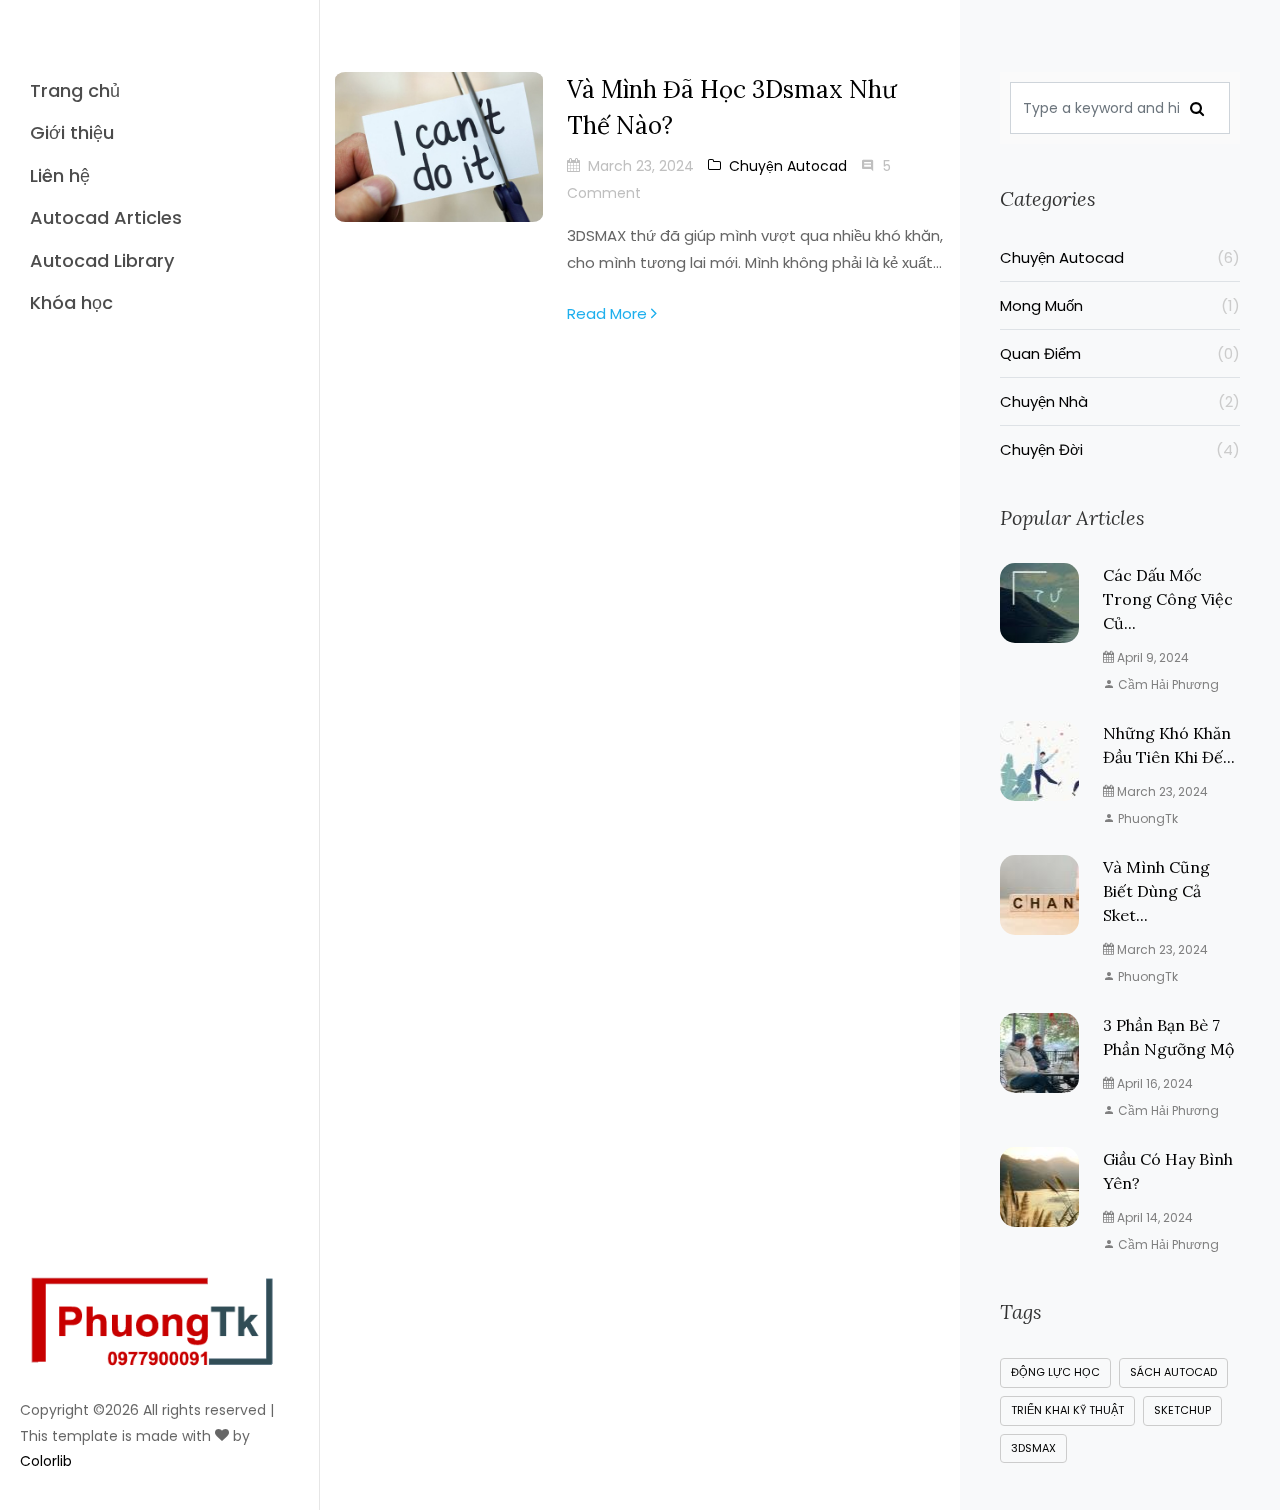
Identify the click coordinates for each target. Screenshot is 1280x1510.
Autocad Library (102, 260)
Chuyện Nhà (1120, 401)
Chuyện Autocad (788, 166)
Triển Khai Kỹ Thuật (1067, 1410)
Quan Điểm (1120, 353)
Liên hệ (60, 175)
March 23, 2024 (1161, 791)
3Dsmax (1033, 1448)
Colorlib (46, 1461)
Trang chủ (75, 90)
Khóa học (71, 302)
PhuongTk (1146, 818)
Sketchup (1182, 1410)
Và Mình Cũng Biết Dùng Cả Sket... (1156, 891)
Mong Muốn (1120, 305)
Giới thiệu (72, 132)
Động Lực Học (1055, 1372)
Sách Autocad (1173, 1372)
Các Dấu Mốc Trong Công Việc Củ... (1168, 599)
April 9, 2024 (1151, 657)
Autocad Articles (106, 217)
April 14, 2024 (1153, 1217)
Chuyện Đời (1120, 449)
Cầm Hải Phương (1167, 684)
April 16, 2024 (1153, 1083)
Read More (609, 313)
